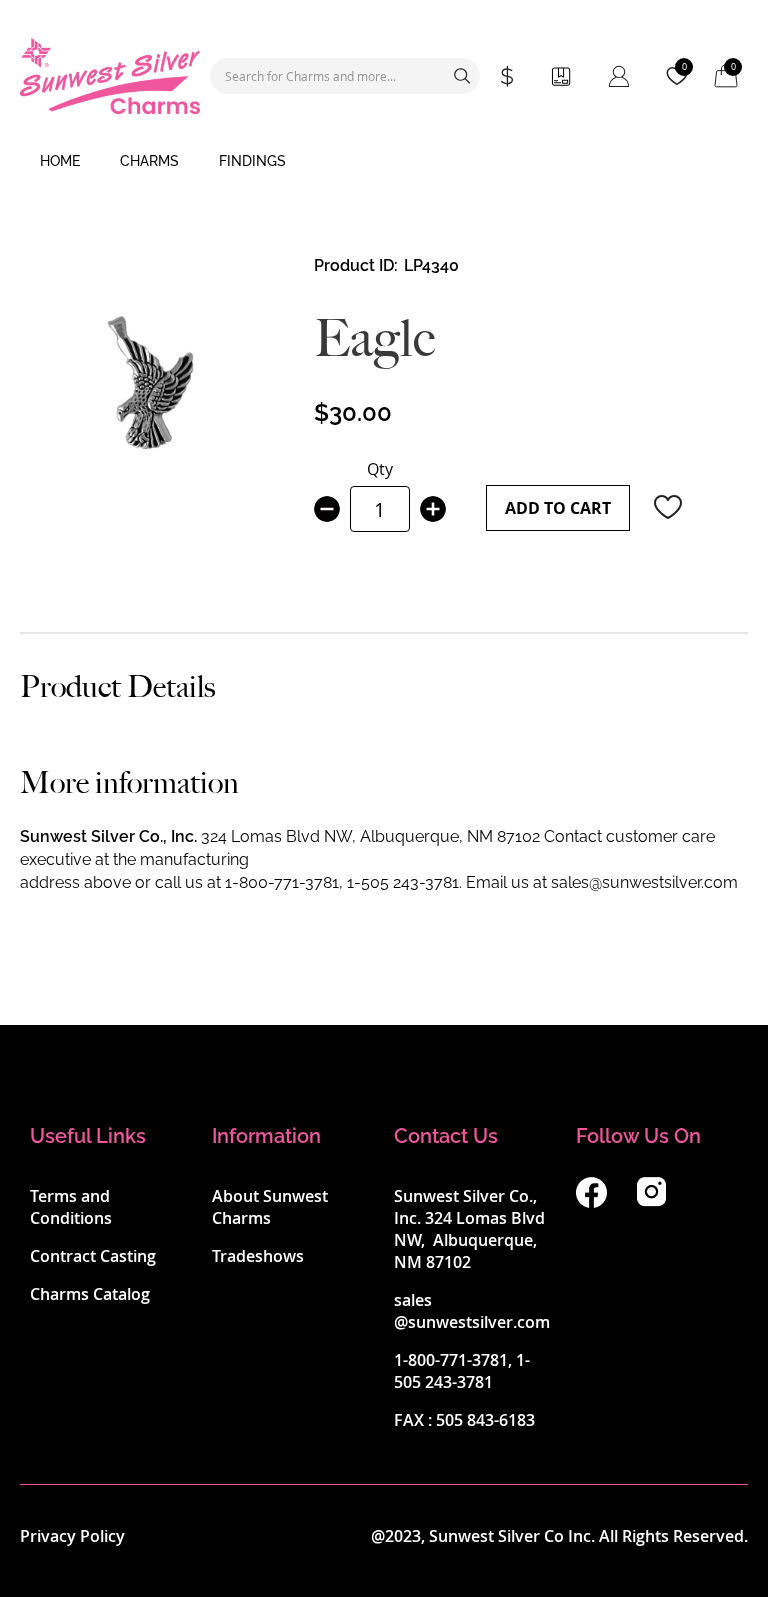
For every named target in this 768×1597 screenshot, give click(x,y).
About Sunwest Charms (270, 1207)
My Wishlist (684, 67)
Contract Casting (93, 1256)
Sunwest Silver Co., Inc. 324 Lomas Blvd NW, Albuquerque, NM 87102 (469, 1229)
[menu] (384, 162)
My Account (619, 76)
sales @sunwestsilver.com (472, 1311)
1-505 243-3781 (403, 882)
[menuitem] (60, 162)
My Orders (561, 76)
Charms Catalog (90, 1294)
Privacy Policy (72, 1536)
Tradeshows (258, 1256)
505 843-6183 (485, 1420)
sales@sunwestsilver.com (644, 882)
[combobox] (345, 76)
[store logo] (110, 76)
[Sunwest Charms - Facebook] (591, 1202)
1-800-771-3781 (282, 882)
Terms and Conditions (71, 1207)
